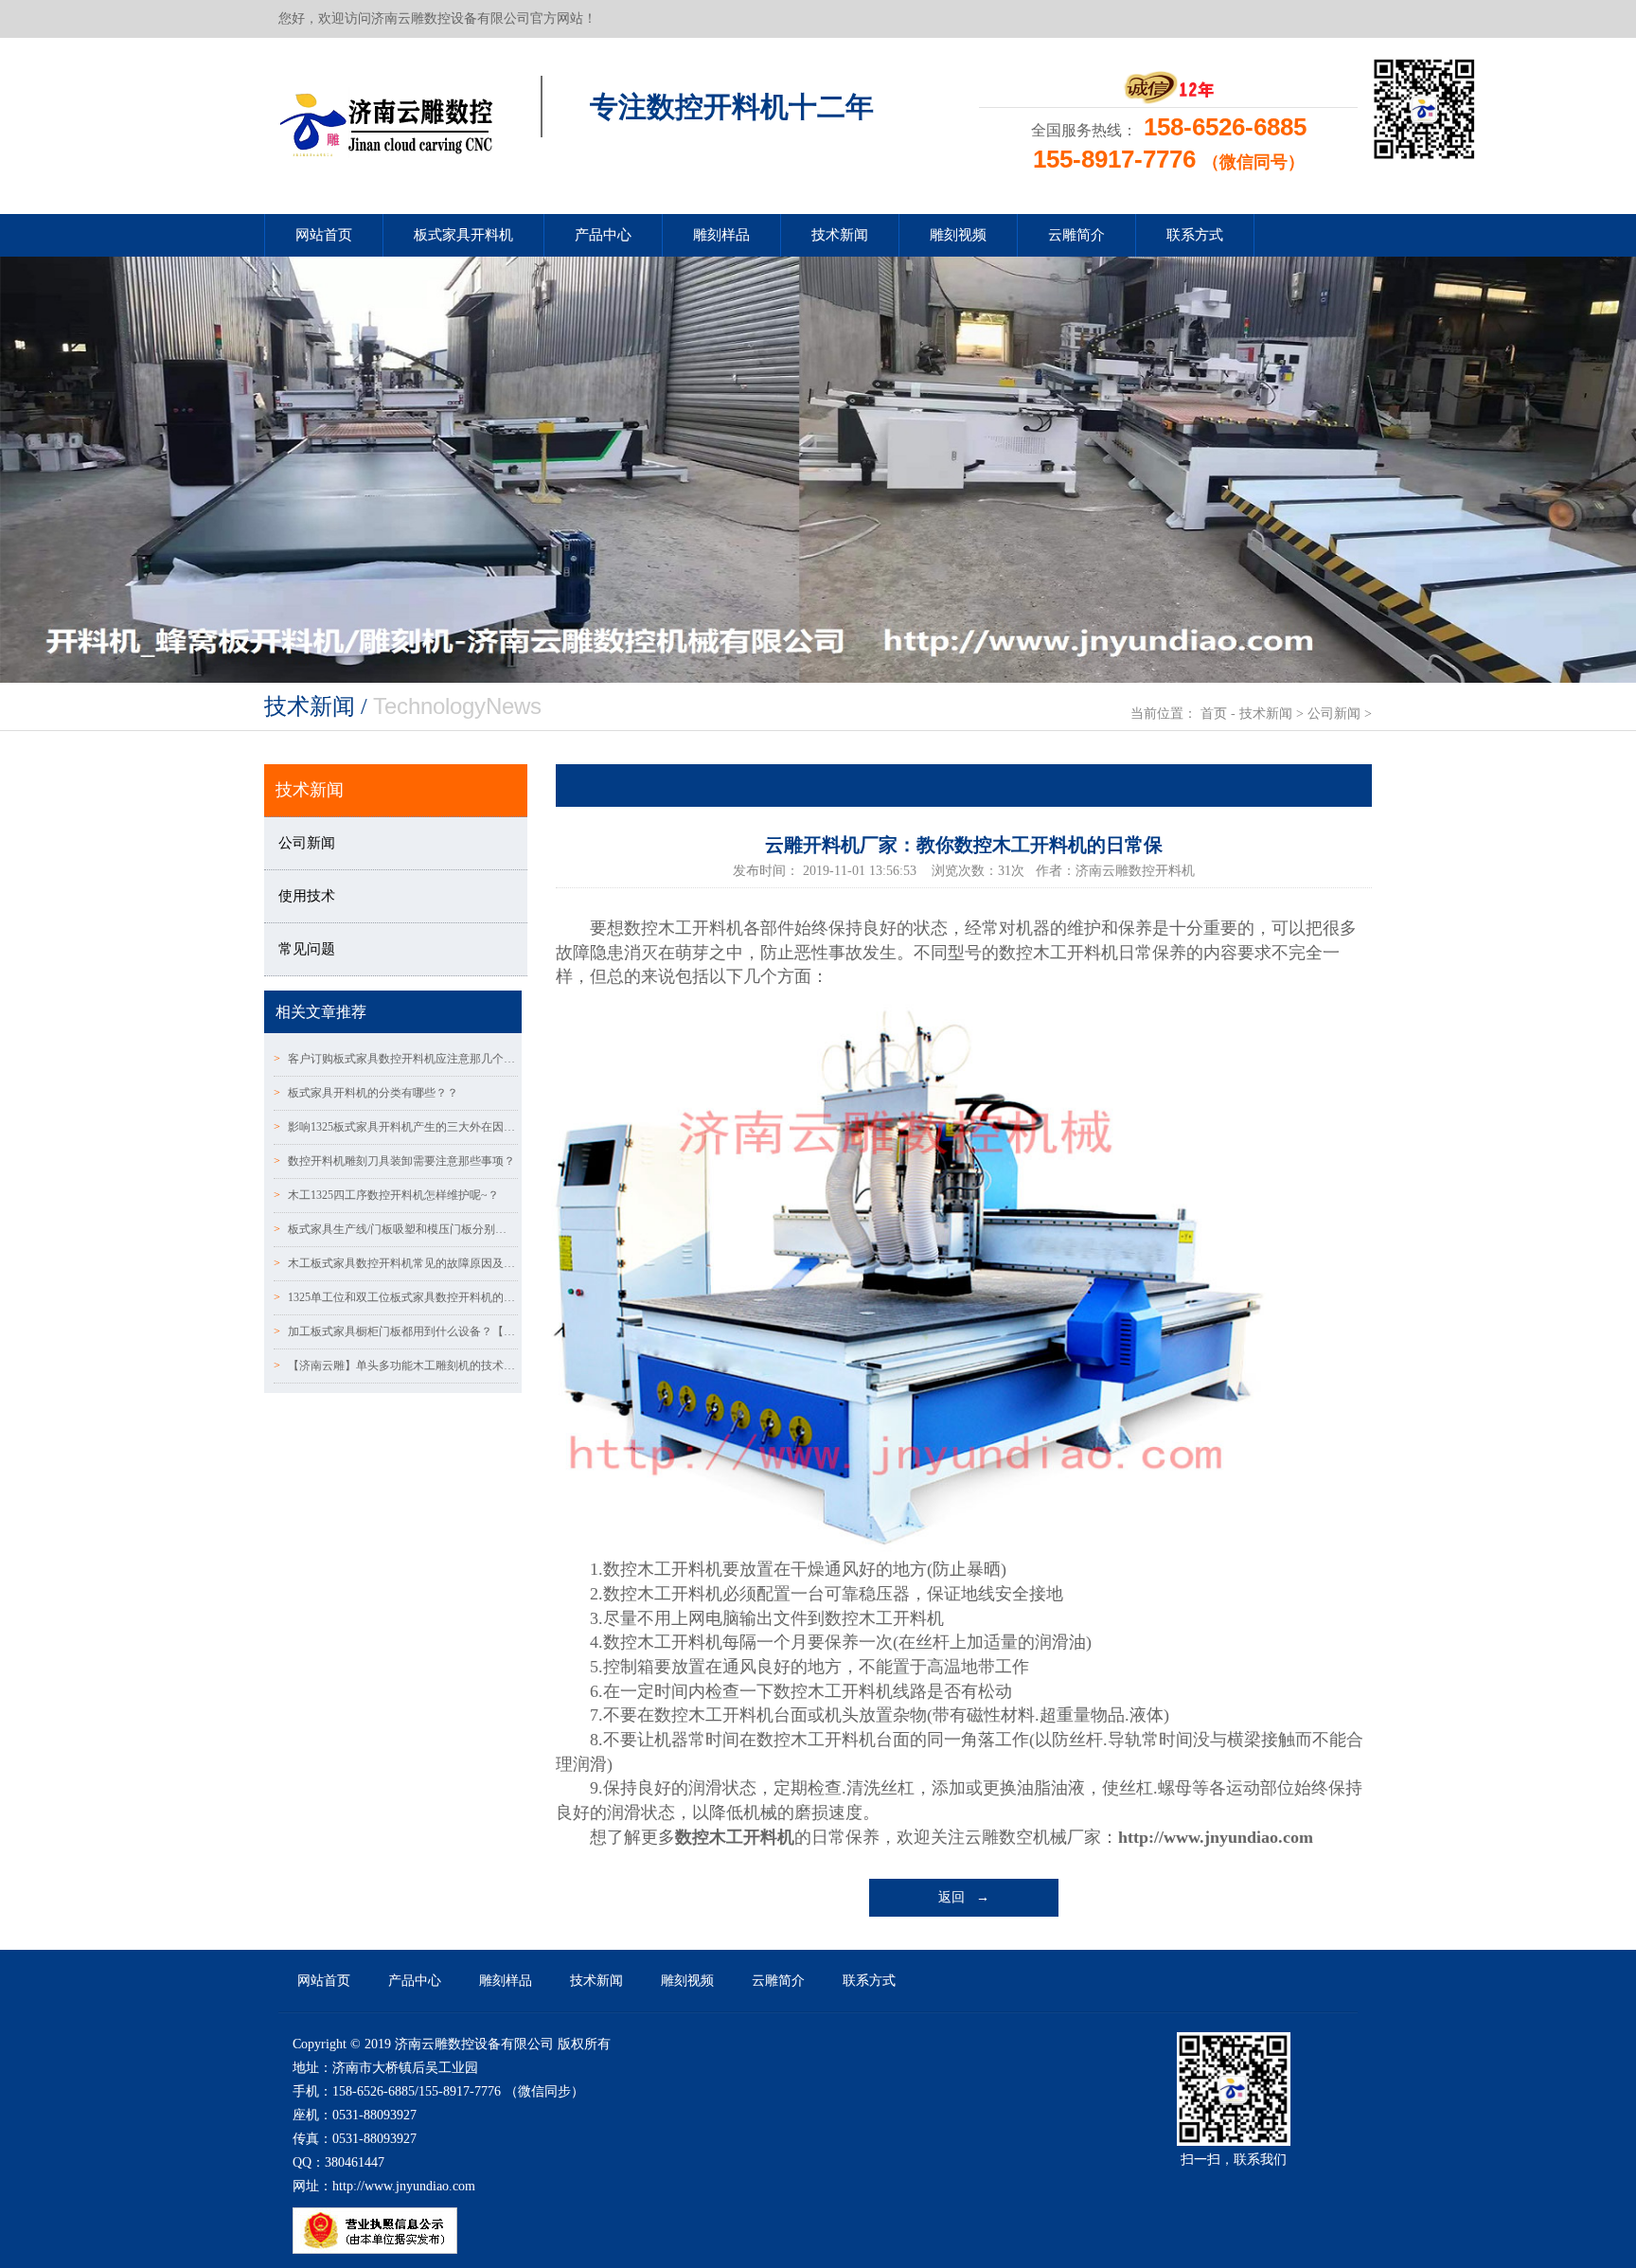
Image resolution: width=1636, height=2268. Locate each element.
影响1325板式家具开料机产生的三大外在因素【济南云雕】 (396, 1127)
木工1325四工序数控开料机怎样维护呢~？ (386, 1195)
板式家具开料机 (463, 235)
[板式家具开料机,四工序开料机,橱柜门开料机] (386, 119)
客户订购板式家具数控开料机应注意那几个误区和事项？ (396, 1059)
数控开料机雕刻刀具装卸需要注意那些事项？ (394, 1161)
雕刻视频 (958, 235)
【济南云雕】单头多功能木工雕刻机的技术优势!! (396, 1366)
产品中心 (603, 235)
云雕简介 (1076, 235)
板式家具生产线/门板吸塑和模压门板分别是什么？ (396, 1229)
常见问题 (307, 949)
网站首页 (324, 235)
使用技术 (307, 896)
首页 (1214, 714)
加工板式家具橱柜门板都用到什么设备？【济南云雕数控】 (396, 1331)
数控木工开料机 (735, 1837)
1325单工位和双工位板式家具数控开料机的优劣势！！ (396, 1297)
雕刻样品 (721, 235)
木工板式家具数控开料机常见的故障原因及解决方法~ (396, 1263)
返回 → (964, 1897)
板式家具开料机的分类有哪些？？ (366, 1093)
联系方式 (1195, 235)
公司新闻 (1334, 714)
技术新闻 (840, 235)
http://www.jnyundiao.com (1216, 1837)
